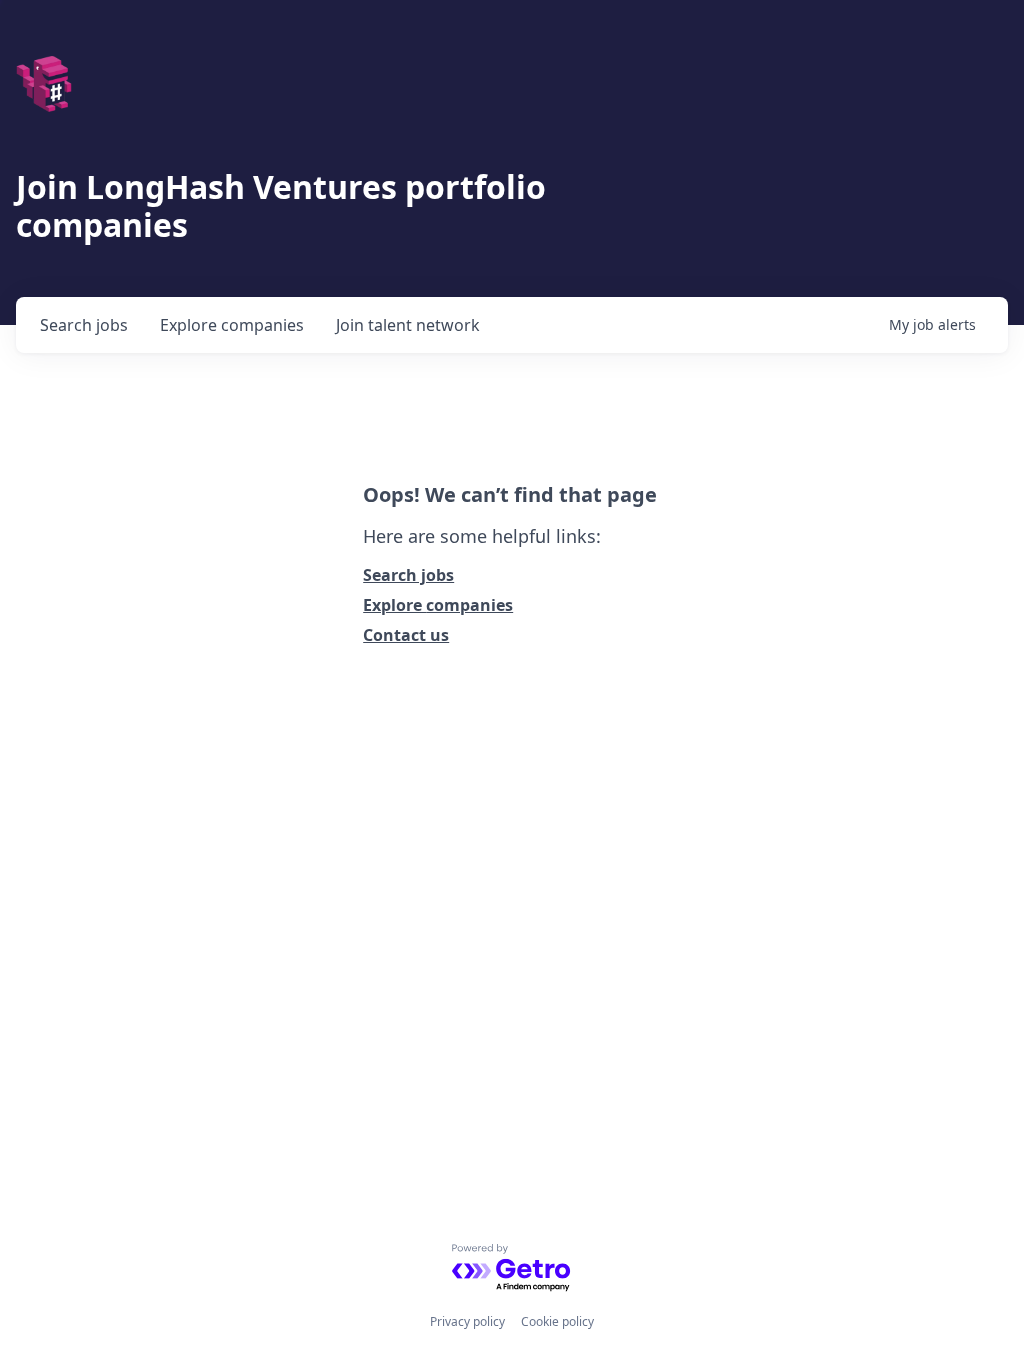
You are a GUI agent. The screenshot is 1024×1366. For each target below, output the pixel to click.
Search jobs (408, 575)
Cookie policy (557, 1321)
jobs (84, 325)
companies (232, 325)
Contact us (406, 635)
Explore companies (438, 605)
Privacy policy (467, 1321)
